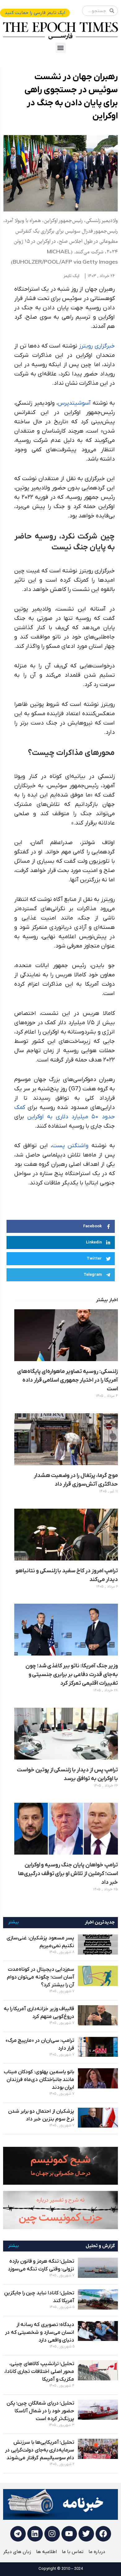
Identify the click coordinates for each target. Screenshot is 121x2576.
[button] (61, 48)
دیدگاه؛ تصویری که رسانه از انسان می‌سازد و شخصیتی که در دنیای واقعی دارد (40, 2333)
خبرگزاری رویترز (97, 346)
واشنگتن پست (70, 1146)
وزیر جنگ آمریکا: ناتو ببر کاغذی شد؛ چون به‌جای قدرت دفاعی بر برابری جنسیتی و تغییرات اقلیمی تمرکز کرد (72, 1675)
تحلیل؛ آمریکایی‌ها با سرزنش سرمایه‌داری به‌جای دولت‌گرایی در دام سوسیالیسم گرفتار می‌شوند (40, 2450)
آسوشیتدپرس (74, 403)
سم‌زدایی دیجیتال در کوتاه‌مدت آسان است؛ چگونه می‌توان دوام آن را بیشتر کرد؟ (41, 1977)
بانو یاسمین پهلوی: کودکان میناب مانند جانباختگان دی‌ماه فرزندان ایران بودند (39, 2080)
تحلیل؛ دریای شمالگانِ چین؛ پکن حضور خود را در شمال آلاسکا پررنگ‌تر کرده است (40, 2411)
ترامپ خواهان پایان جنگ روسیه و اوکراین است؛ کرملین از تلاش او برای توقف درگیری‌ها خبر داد (68, 1874)
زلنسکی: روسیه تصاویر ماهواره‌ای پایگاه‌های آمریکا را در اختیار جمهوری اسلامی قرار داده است (67, 1380)
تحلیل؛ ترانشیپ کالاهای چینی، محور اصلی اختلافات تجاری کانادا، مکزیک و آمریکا (39, 2372)
